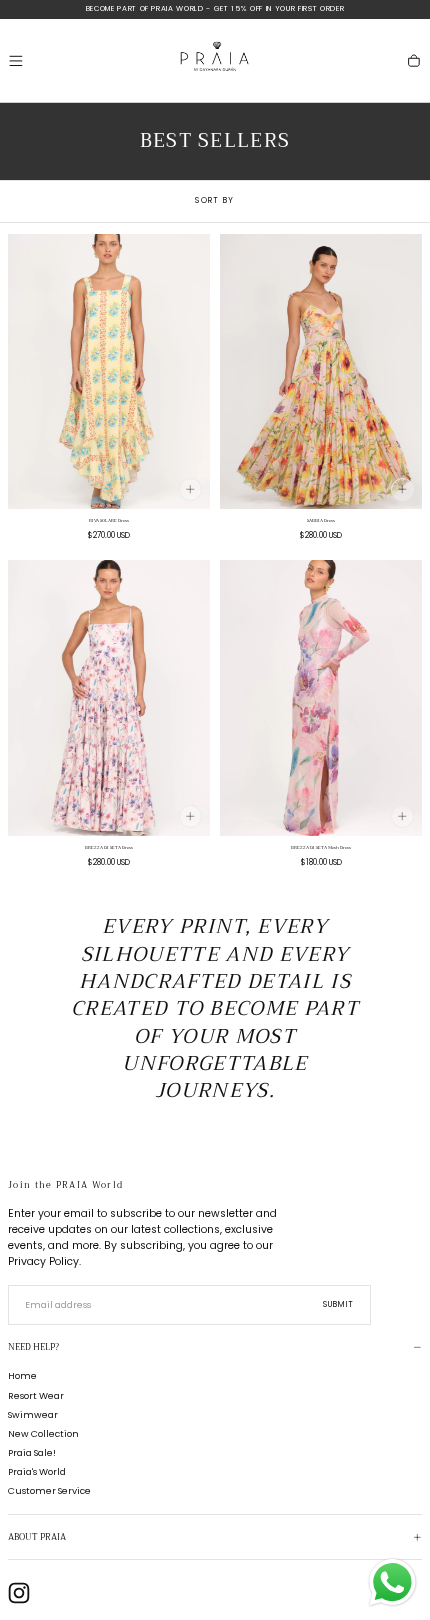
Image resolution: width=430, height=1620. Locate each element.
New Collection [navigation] (43, 1433)
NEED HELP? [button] (33, 1347)
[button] (16, 61)
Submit (339, 1304)
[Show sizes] (190, 489)
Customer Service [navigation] (49, 1490)
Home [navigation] (22, 1375)
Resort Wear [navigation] (36, 1395)
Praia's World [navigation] (37, 1471)
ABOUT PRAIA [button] (37, 1537)
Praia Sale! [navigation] (32, 1452)
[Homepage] (215, 60)
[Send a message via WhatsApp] (392, 1582)
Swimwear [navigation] (33, 1414)
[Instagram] (19, 1593)
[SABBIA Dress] (321, 372)
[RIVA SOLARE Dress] (109, 372)
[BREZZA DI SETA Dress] (109, 698)
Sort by (214, 200)
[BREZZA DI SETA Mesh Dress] (321, 698)
